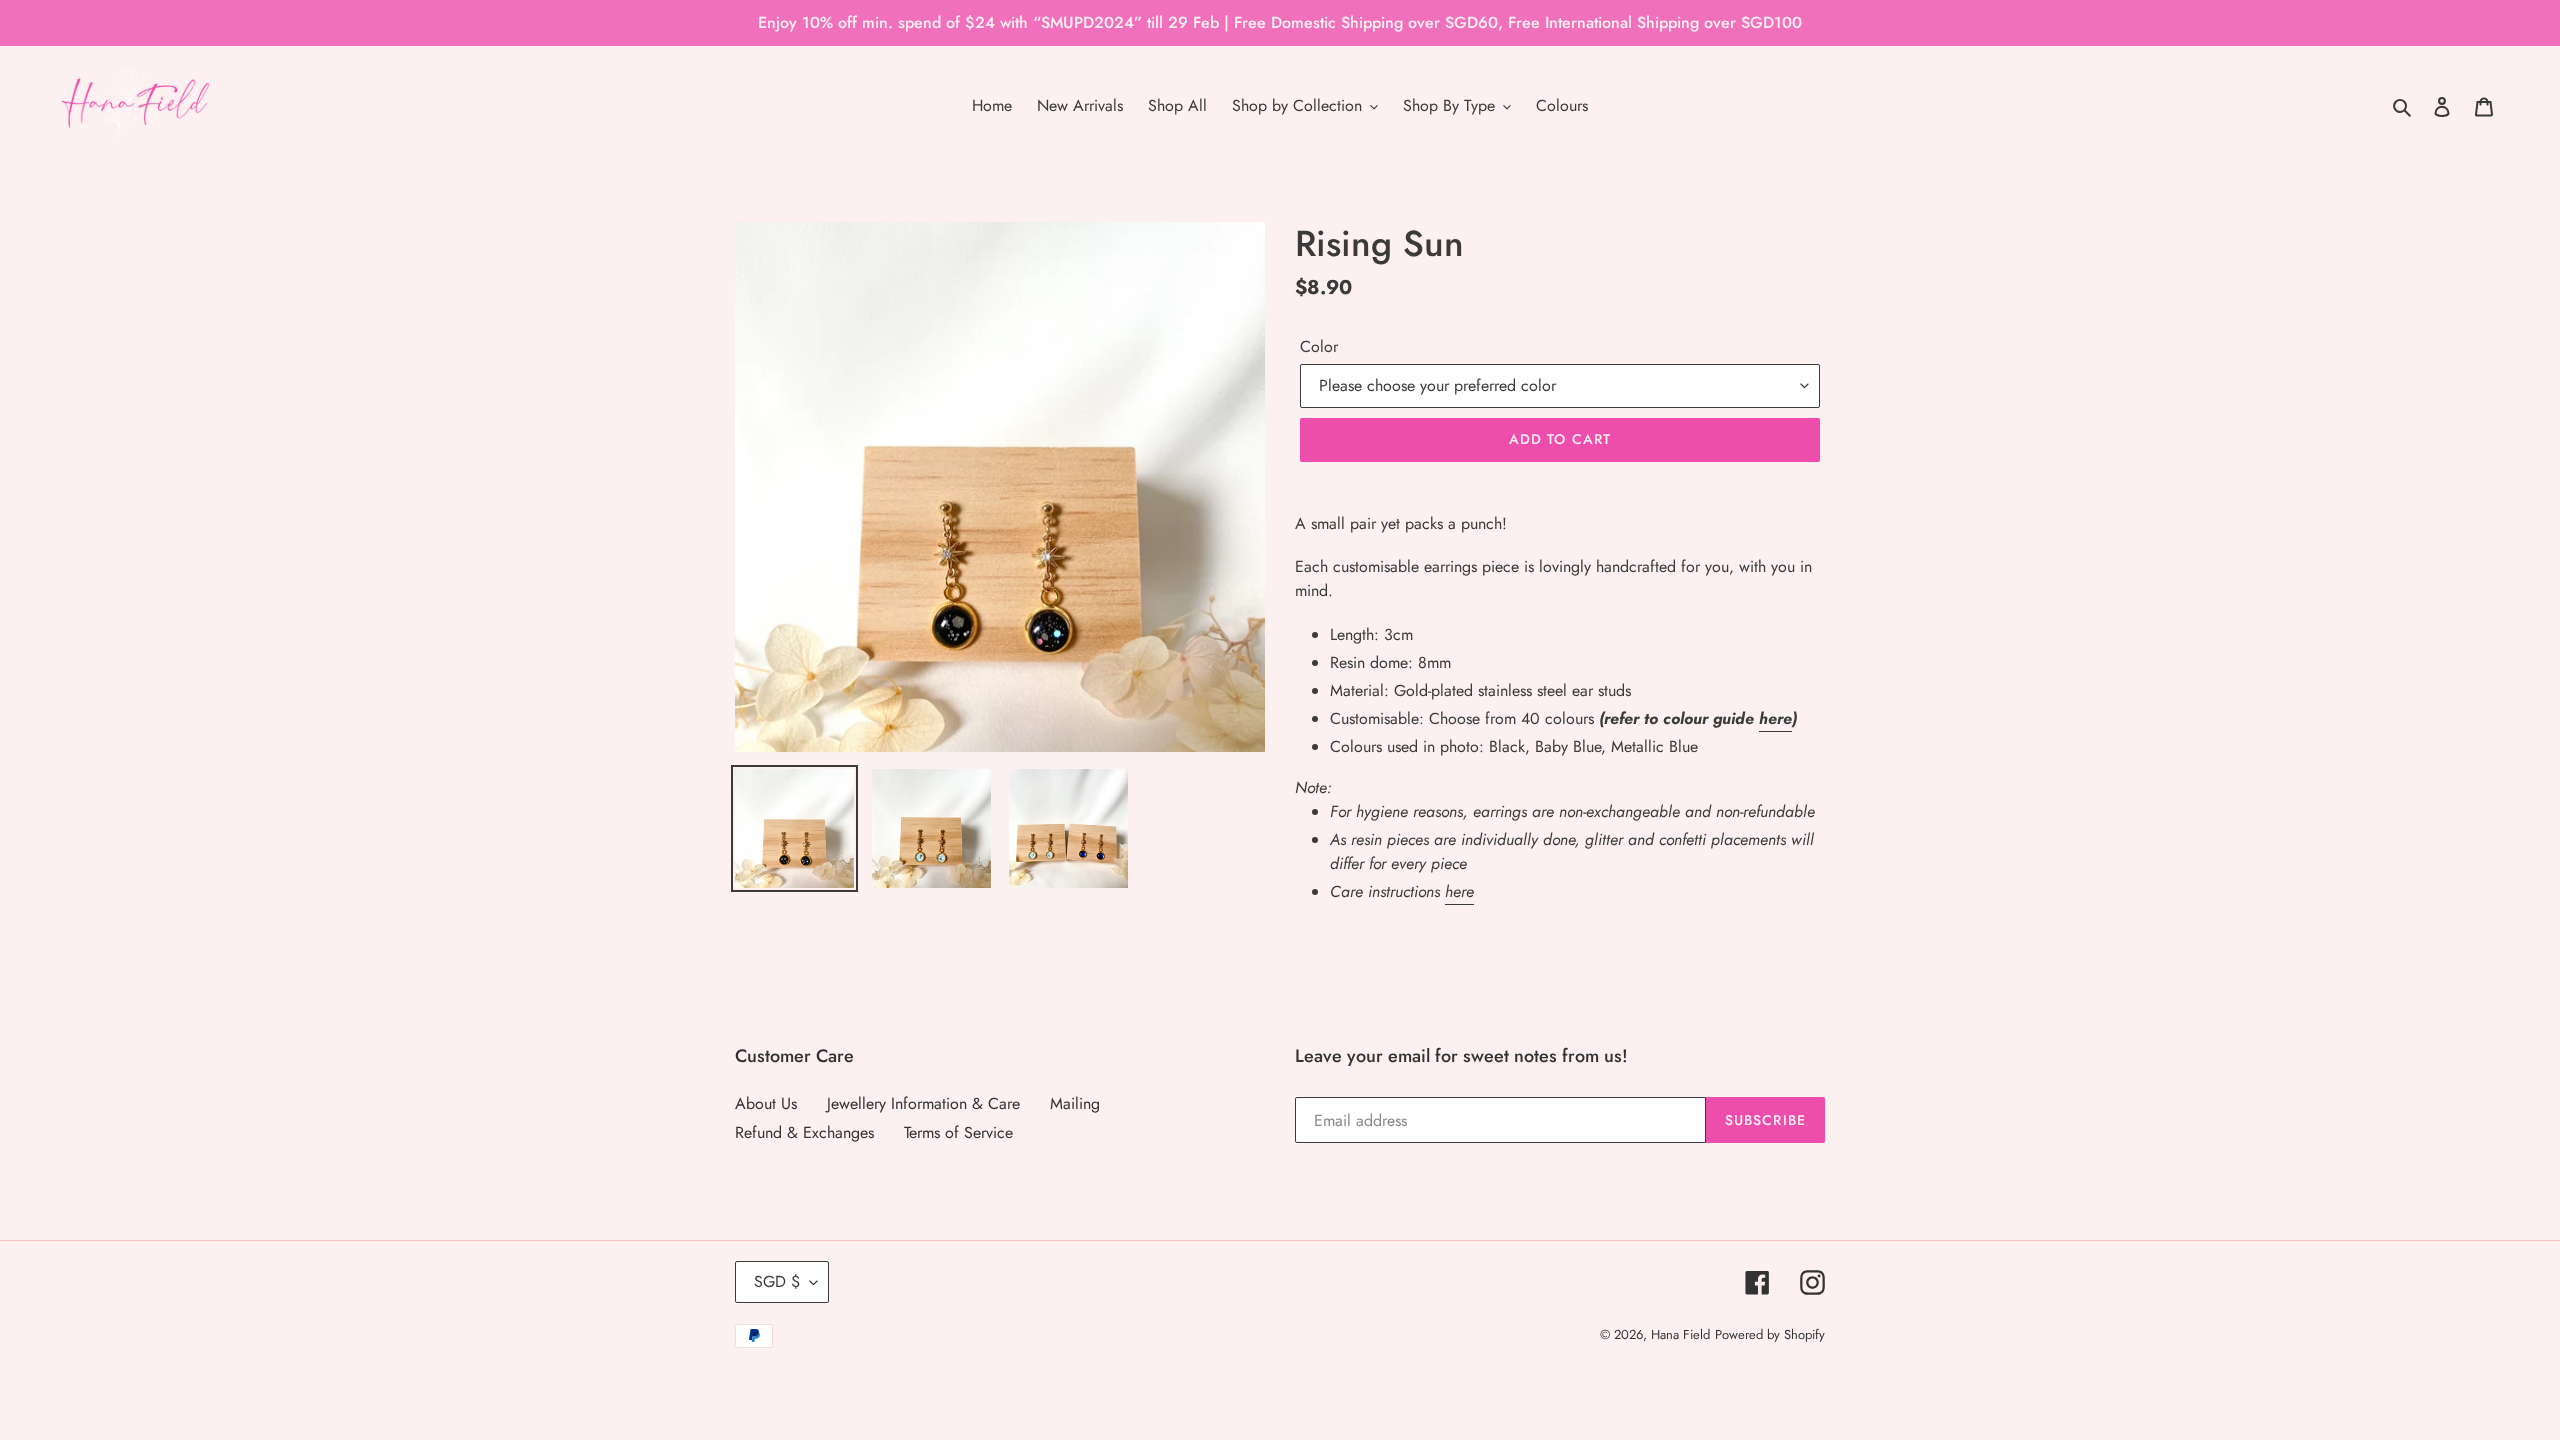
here (1775, 718)
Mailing (1075, 1103)
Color (1319, 346)
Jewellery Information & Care (923, 1103)
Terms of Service (958, 1132)
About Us (766, 1103)
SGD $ (777, 1281)
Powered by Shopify (1770, 1334)
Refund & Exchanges (804, 1132)
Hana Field (1680, 1334)
